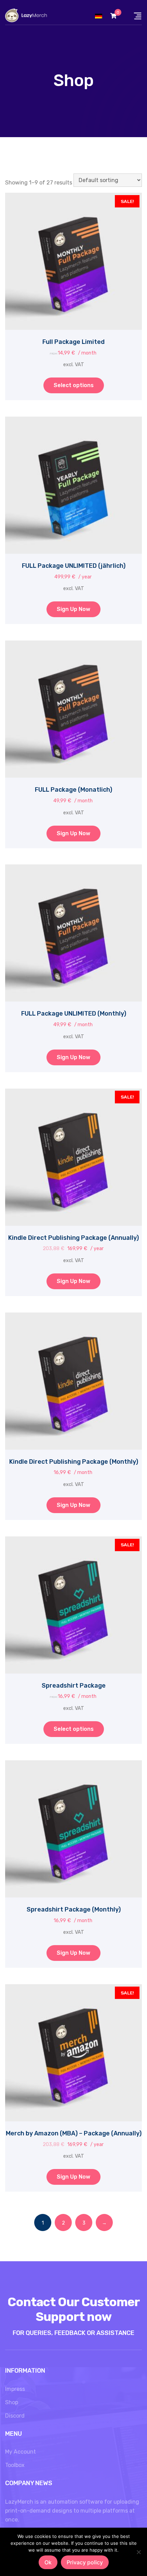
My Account (21, 2452)
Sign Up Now (73, 609)
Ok (48, 2562)
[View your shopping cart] (113, 16)
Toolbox (15, 2465)
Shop (12, 2402)
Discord (15, 2416)
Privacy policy (85, 2562)
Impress (15, 2389)
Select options (74, 385)
